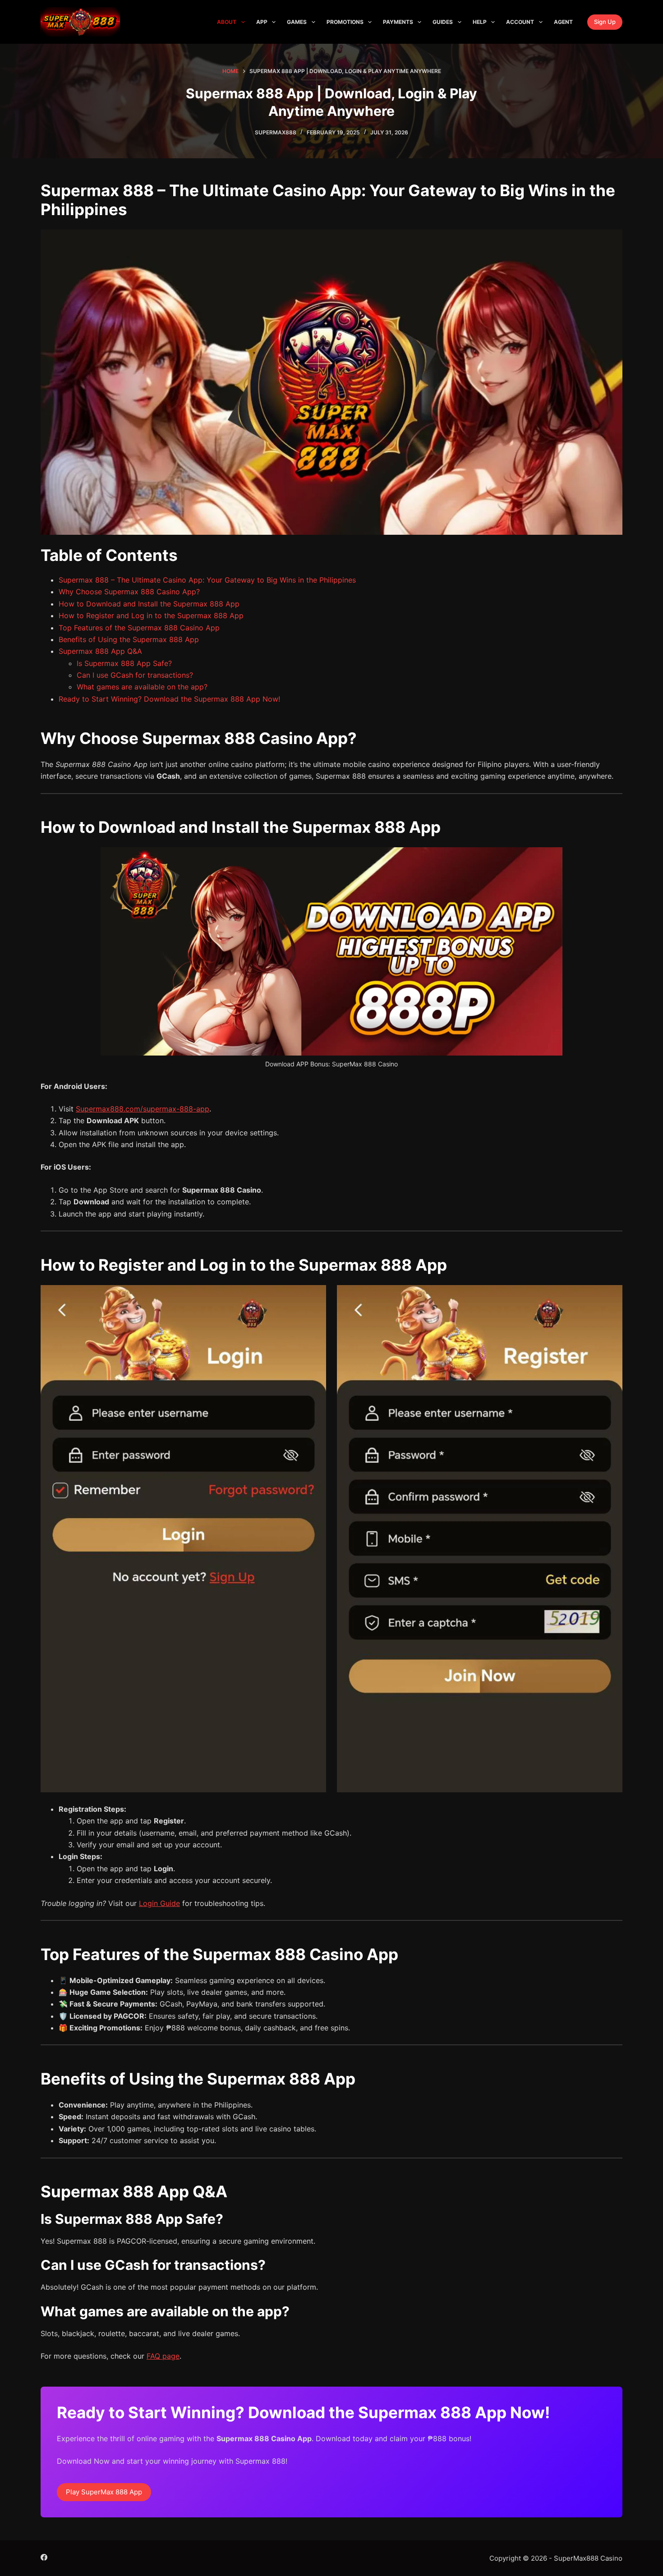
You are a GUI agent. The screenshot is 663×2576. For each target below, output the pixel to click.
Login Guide (159, 1903)
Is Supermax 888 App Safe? (124, 663)
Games (297, 22)
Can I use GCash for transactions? (135, 675)
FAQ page (163, 2356)
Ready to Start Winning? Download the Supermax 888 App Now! (169, 699)
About (227, 22)
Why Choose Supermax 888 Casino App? (129, 592)
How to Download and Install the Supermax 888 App (149, 604)
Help (480, 22)
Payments (398, 22)
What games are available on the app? (142, 687)
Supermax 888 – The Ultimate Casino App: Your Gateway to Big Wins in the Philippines (207, 580)
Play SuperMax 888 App (104, 2492)
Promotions (345, 22)
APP (262, 22)
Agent (563, 22)
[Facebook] (44, 2557)
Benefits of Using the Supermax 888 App (129, 639)
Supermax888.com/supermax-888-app (143, 1109)
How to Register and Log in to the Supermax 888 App (151, 615)
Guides (443, 22)
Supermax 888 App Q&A (100, 651)
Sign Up (605, 22)
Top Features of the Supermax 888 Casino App (139, 628)
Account (520, 22)
